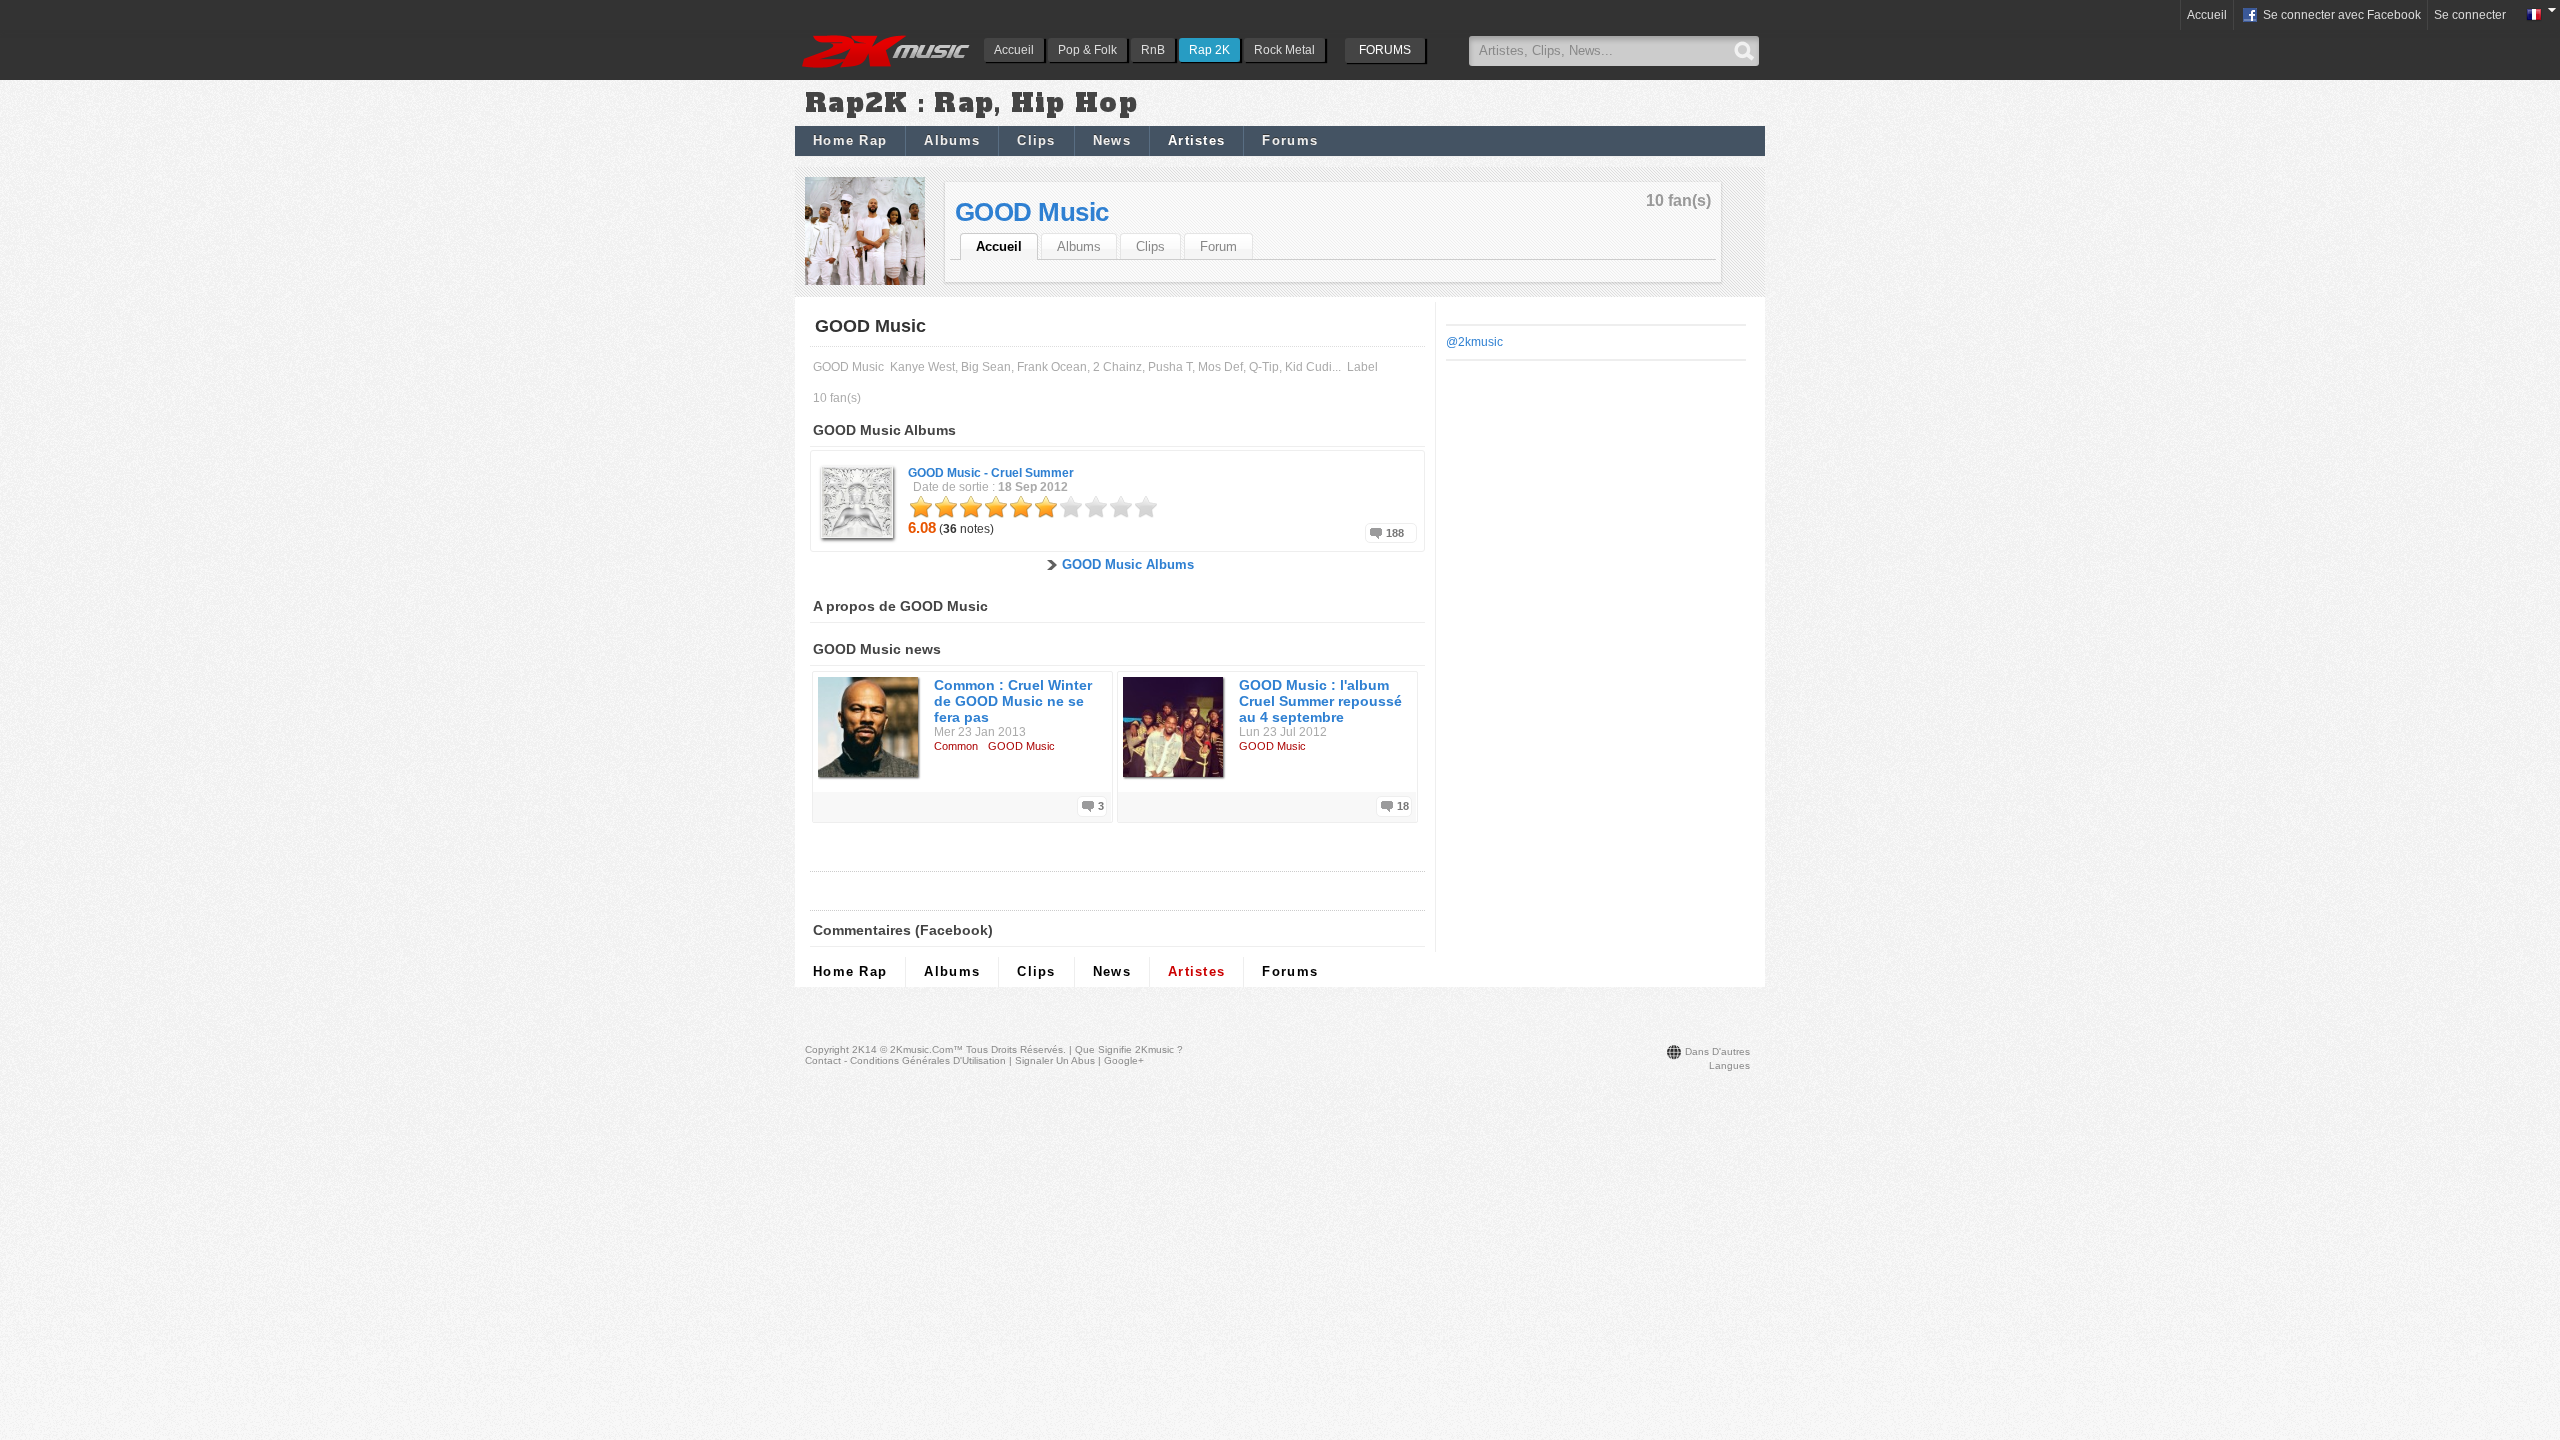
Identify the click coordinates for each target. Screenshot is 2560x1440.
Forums (1290, 140)
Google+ (1124, 1060)
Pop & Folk (1087, 50)
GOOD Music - (991, 473)
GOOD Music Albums (1128, 564)
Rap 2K (1209, 50)
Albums (952, 140)
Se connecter (2470, 15)
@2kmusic (1474, 342)
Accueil (1014, 50)
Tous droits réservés (1014, 1049)
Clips (1036, 140)
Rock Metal (1284, 50)
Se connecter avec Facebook (2340, 15)
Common (956, 746)
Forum (1218, 246)
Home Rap (850, 140)
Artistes (1196, 140)
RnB (1153, 50)
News (1112, 140)
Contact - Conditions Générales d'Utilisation (905, 1060)
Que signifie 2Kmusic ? (1129, 1049)
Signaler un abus (1055, 1060)
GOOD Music (1032, 212)
